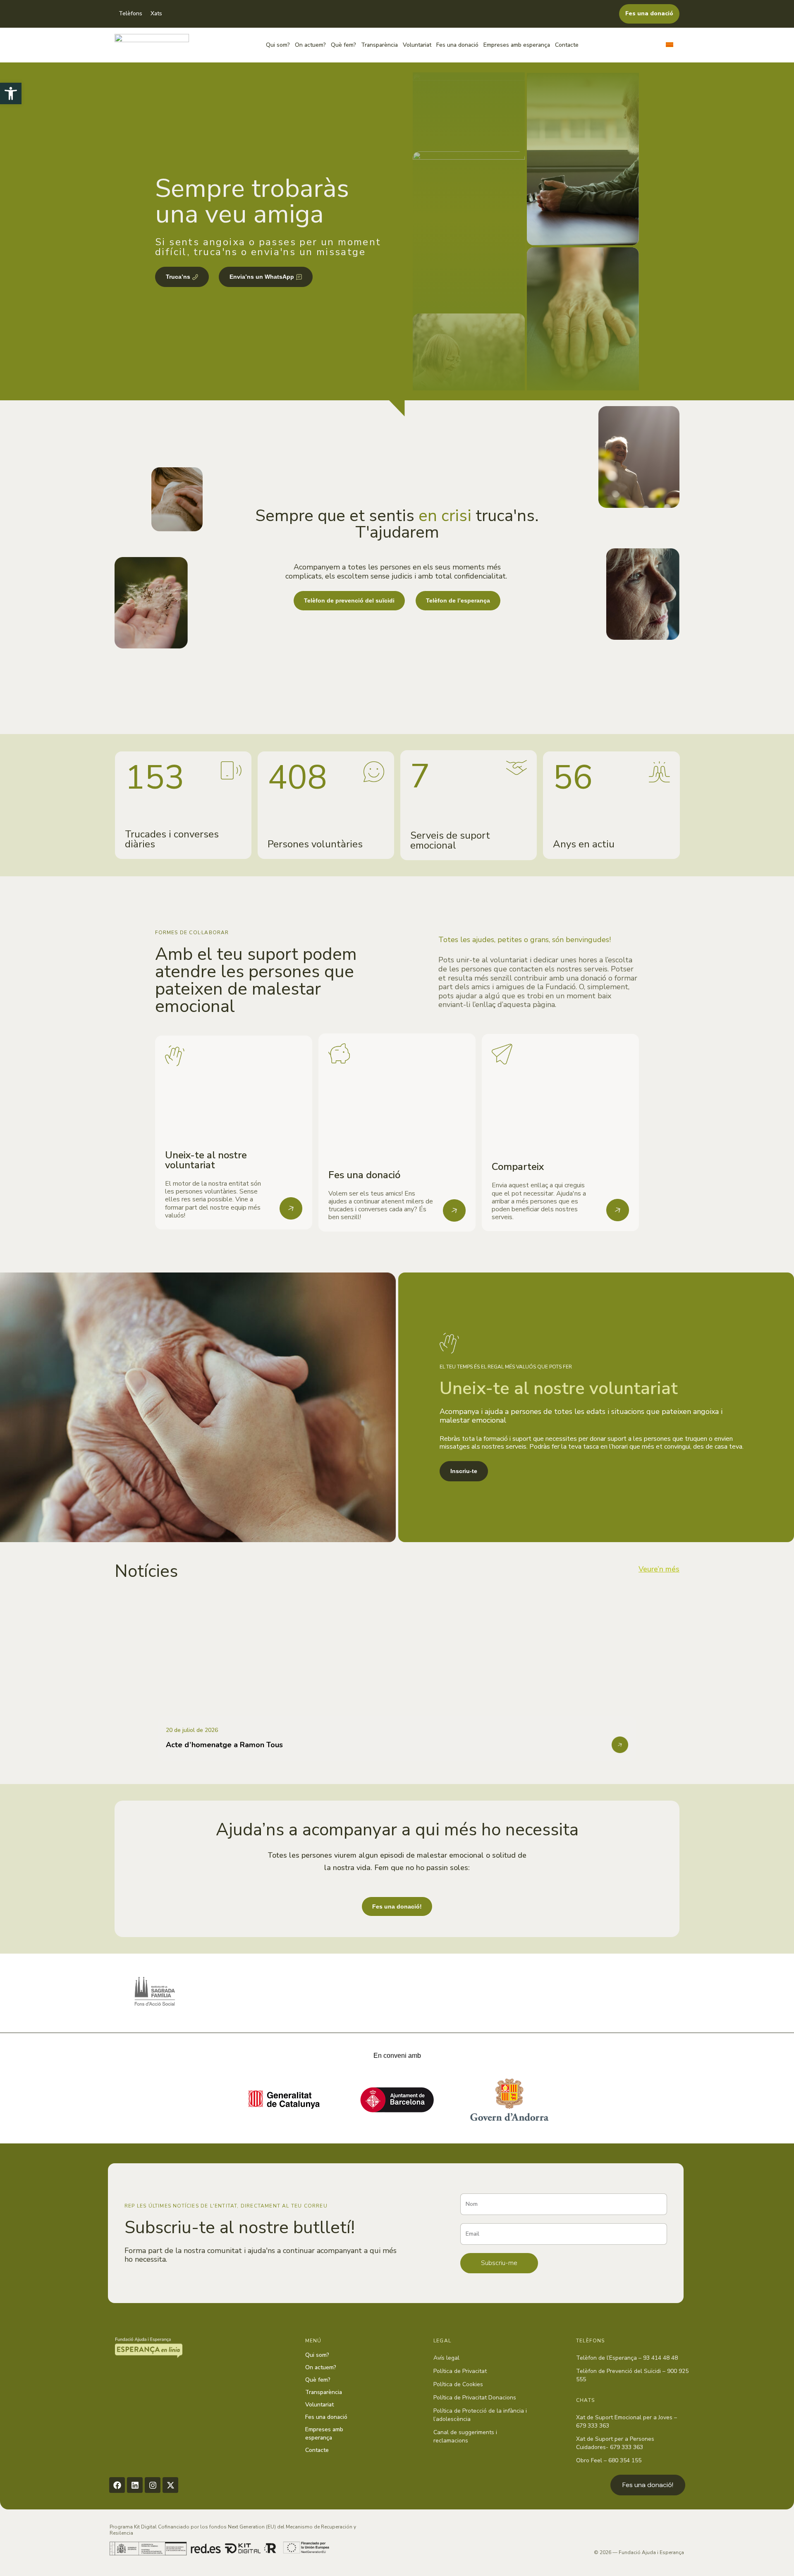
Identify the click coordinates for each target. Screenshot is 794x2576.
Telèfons (130, 13)
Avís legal (446, 2358)
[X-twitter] (170, 2485)
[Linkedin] (135, 2485)
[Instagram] (153, 2485)
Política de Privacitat (460, 2371)
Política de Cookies (458, 2384)
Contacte (567, 45)
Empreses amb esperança (517, 45)
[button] (11, 93)
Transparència (379, 45)
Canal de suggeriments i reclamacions (465, 2436)
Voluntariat (417, 45)
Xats (156, 13)
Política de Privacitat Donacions (475, 2398)
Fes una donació (457, 45)
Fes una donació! (648, 2485)
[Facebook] (117, 2485)
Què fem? (343, 45)
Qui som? (278, 45)
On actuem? (310, 45)
